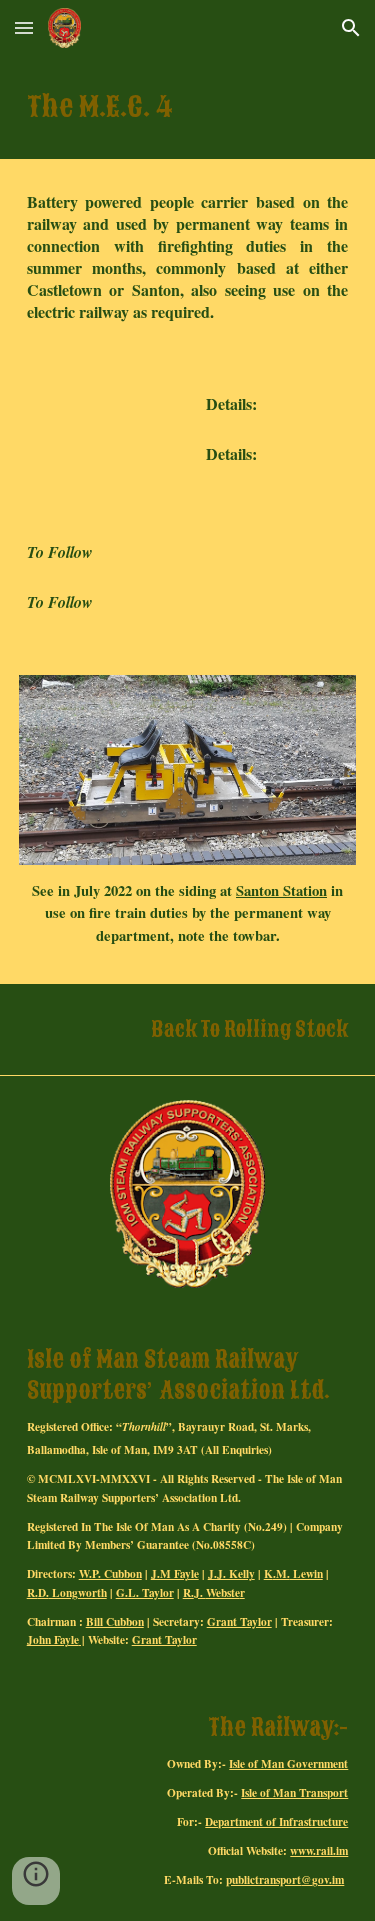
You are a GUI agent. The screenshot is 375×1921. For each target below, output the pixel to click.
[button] (24, 27)
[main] (188, 107)
